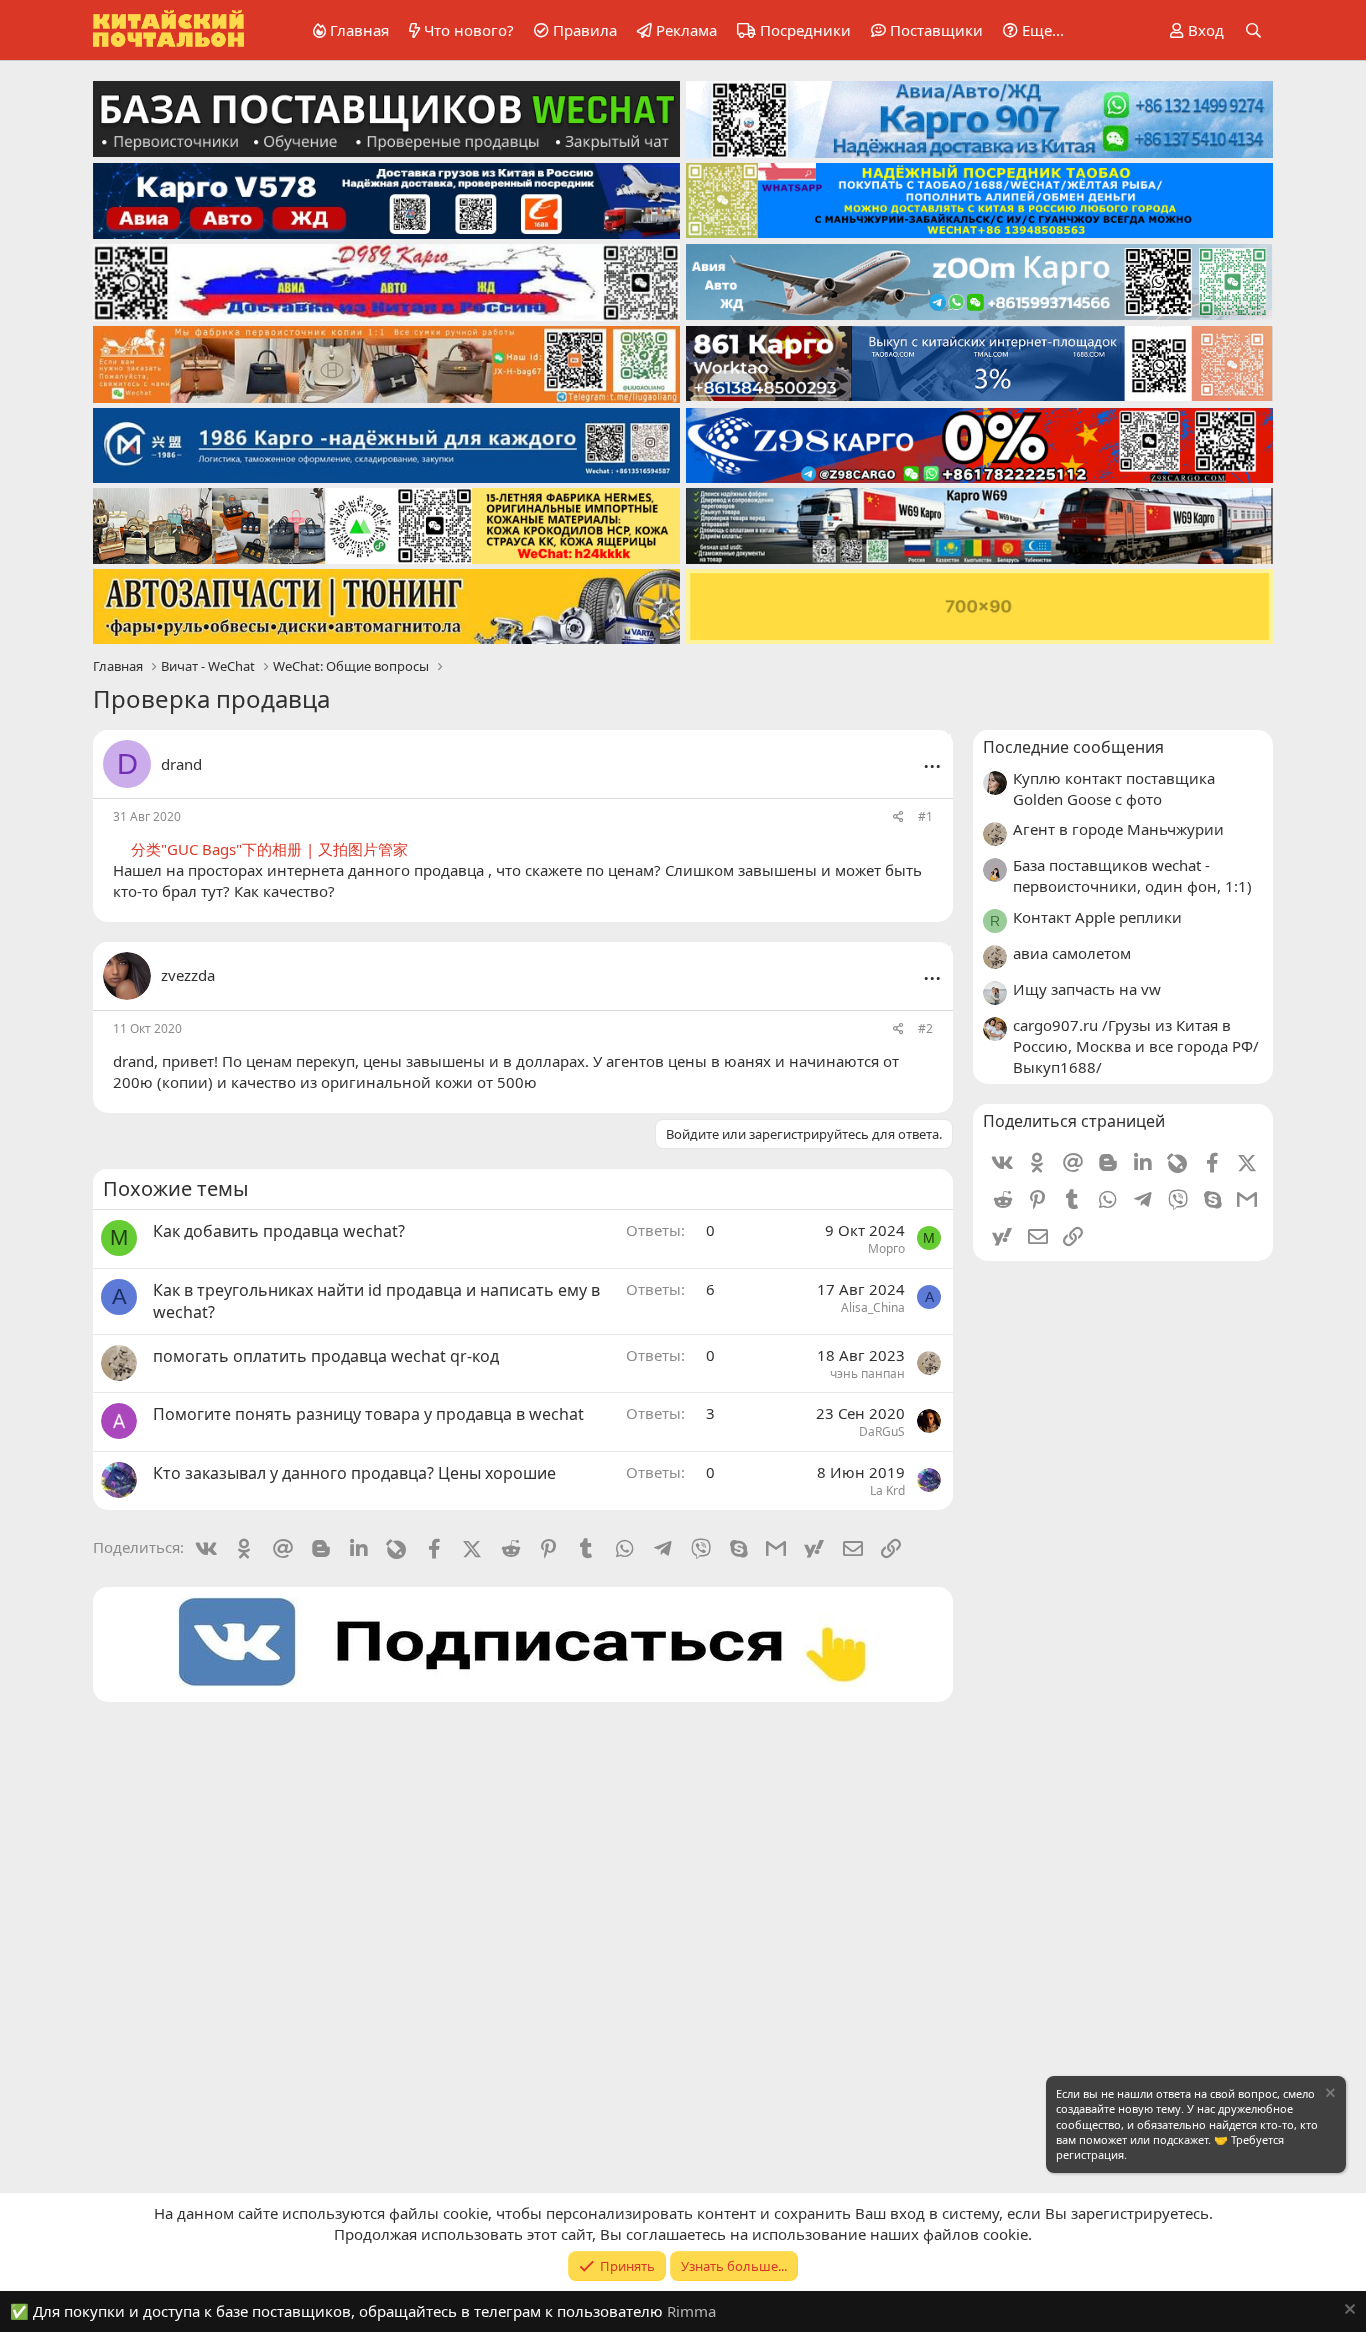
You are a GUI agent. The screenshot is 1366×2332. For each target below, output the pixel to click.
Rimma (691, 2311)
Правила (585, 30)
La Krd (887, 1490)
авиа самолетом (1072, 953)
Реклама (686, 30)
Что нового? (469, 30)
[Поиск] (1253, 30)
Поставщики (936, 30)
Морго (886, 1248)
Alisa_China (873, 1307)
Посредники (805, 30)
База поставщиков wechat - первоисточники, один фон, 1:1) (1132, 875)
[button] (1030, 30)
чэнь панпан (867, 1373)
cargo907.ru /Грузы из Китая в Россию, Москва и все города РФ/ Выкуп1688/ (1136, 1046)
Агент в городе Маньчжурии (1118, 829)
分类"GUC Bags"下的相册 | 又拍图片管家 (269, 849)
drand (181, 764)
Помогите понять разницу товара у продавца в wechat (368, 1414)
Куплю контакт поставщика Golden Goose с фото (1114, 788)
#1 (925, 816)
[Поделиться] (898, 817)
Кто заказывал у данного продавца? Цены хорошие (354, 1473)
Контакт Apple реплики (1097, 917)
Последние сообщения (1073, 747)
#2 (925, 1028)
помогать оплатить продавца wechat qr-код (326, 1356)
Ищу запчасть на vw (1087, 989)
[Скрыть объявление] (1329, 2095)
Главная (359, 30)
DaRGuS (882, 1431)
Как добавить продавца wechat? (279, 1231)
